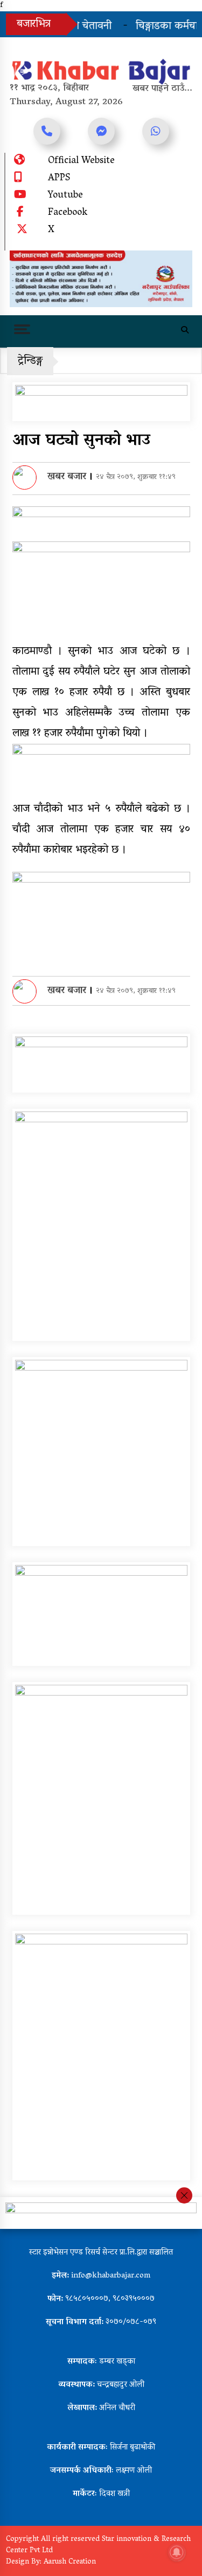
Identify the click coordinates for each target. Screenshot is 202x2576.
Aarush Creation (70, 2562)
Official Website (81, 161)
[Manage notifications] (177, 2552)
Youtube (65, 196)
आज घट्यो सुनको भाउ (81, 441)
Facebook (68, 213)
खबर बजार (67, 477)
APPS (59, 179)
